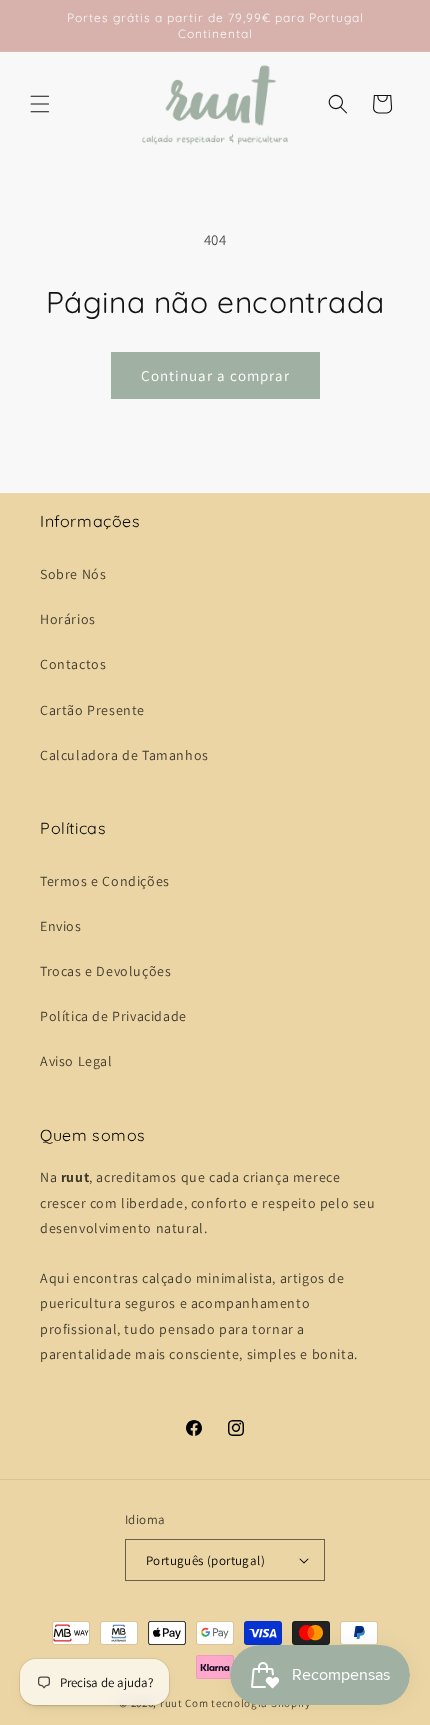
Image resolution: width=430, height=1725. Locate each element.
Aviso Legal (76, 1061)
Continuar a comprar (215, 375)
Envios (61, 926)
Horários (68, 619)
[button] (40, 104)
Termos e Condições (105, 881)
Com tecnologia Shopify (247, 1703)
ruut (171, 1703)
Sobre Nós (73, 574)
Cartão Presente (92, 710)
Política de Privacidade (113, 1016)
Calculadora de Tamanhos (124, 755)
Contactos (73, 664)
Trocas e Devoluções (105, 971)
